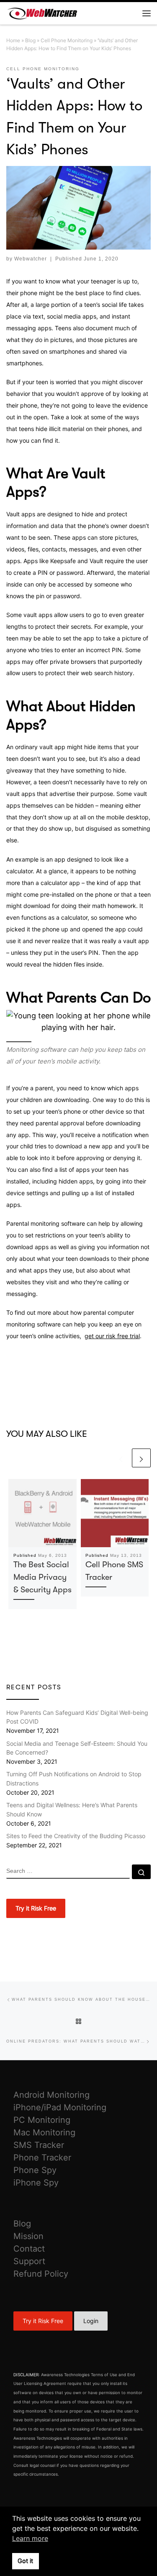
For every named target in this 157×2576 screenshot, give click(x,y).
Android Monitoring (51, 2095)
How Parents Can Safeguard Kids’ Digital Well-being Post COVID (77, 1717)
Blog (30, 40)
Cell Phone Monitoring (67, 40)
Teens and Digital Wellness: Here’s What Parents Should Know (72, 1810)
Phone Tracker (42, 2158)
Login (91, 2321)
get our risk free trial (112, 1336)
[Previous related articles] (121, 1458)
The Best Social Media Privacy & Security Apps (42, 1577)
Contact (29, 2249)
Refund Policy (41, 2274)
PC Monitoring (42, 2120)
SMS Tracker (39, 2145)
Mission (28, 2236)
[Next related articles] (141, 1458)
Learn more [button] (30, 2538)
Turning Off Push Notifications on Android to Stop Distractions (74, 1779)
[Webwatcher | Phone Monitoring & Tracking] (42, 12)
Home (13, 40)
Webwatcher (31, 259)
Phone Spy (35, 2170)
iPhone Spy (36, 2183)
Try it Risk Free (43, 2321)
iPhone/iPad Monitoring (60, 2107)
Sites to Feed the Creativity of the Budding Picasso (76, 1836)
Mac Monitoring (44, 2132)
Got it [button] (25, 2561)
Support (29, 2261)
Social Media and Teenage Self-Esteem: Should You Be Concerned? (77, 1748)
